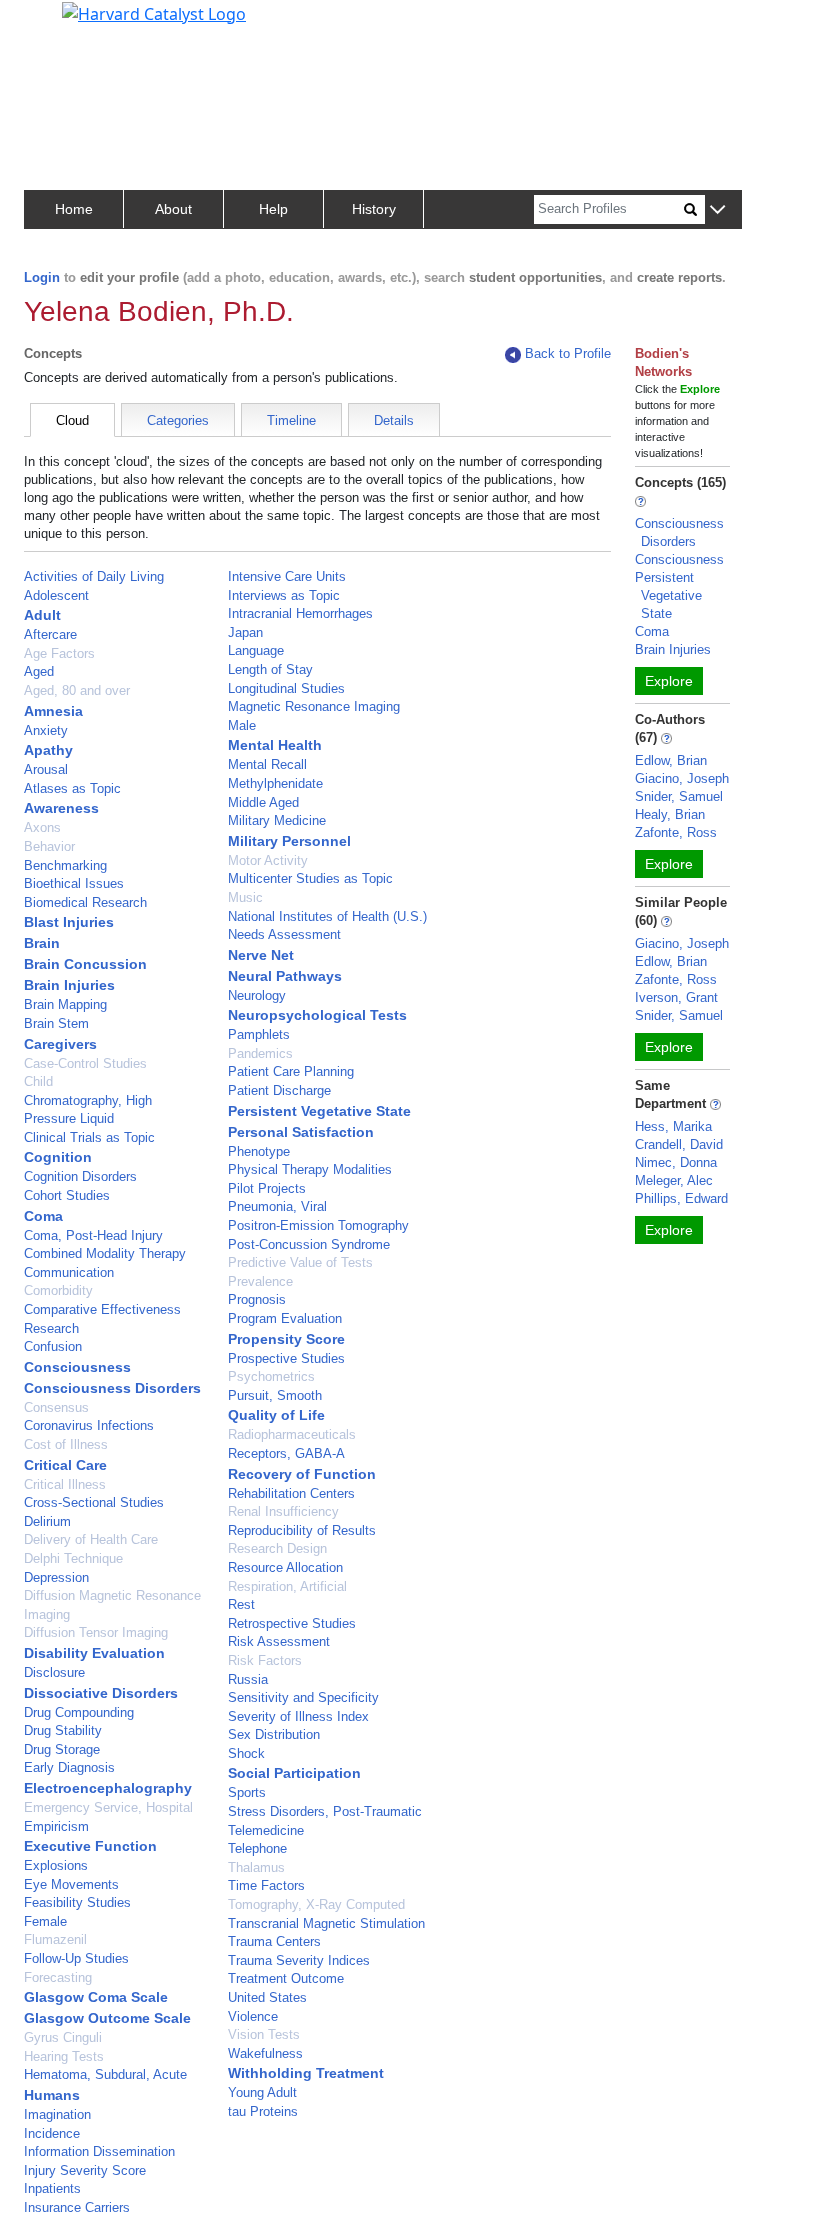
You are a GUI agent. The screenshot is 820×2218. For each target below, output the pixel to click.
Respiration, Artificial (287, 1586)
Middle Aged (263, 802)
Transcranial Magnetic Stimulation (326, 1923)
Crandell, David (679, 1144)
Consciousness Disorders (112, 1388)
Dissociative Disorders (101, 1693)
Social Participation (294, 1773)
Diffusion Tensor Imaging (96, 1632)
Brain (42, 943)
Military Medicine (277, 820)
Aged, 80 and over (77, 690)
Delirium (47, 1521)
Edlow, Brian (671, 760)
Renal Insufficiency (283, 1511)
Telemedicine (266, 1830)
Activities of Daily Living (94, 576)
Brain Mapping (65, 1004)
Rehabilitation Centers (291, 1493)
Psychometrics (271, 1376)
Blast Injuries (69, 922)
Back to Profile (568, 353)
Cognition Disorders (80, 1176)
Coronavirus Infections (89, 1425)
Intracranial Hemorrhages (300, 613)
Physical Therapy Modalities (310, 1169)
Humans (52, 2095)
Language (256, 650)
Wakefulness (265, 2053)
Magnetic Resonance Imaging (314, 706)
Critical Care (65, 1465)
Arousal (46, 769)
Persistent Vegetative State (319, 1111)
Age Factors (59, 653)
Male (242, 725)
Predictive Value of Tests (300, 1262)
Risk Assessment (279, 1641)
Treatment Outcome (286, 1978)
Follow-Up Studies (76, 1958)
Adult (42, 615)
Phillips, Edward (681, 1198)
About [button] (173, 209)
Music (245, 897)
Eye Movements (71, 1884)
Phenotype (259, 1151)
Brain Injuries (69, 985)
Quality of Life (276, 1415)
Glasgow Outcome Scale (107, 2018)
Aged (39, 671)
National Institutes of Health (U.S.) (327, 916)
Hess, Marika (673, 1126)
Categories (178, 420)
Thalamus (256, 1867)
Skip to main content (83, 24)
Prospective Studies (286, 1358)
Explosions (56, 1865)
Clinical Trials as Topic (89, 1137)
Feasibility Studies (77, 1902)
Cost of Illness (66, 1444)
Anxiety (46, 730)
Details (394, 420)
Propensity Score (286, 1339)
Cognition (58, 1157)
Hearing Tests (64, 2056)
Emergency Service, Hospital (108, 1807)
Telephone (257, 1848)
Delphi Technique (73, 1558)
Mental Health (275, 745)
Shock (246, 1753)
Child (38, 1081)
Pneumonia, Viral (277, 1206)
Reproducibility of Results (302, 1530)
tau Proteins (263, 2111)
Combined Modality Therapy (105, 1253)
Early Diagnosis (69, 1767)
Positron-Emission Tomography (318, 1225)
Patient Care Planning (291, 1071)
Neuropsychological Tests (317, 1015)
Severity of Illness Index (298, 1716)
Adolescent (56, 595)
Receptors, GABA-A (286, 1453)
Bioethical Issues (74, 883)
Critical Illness (65, 1484)
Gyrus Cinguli (63, 2037)
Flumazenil (55, 1939)
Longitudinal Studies (286, 688)
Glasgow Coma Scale (96, 1997)
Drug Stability (63, 1730)
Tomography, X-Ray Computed (316, 1904)
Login (42, 277)
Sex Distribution (274, 1734)
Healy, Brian (670, 814)
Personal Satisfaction (301, 1132)
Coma (43, 1216)
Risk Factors (265, 1660)
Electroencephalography (108, 1788)
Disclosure (54, 1672)
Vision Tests (264, 2034)
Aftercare (50, 634)
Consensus (56, 1407)
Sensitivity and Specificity (303, 1697)
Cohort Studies (67, 1195)
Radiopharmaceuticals (292, 1434)
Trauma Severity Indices (299, 1960)
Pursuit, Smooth (275, 1395)
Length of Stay (270, 669)
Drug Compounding (79, 1712)
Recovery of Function (302, 1474)
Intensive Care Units (287, 576)
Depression (56, 1577)
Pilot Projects (267, 1188)
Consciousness (77, 1367)
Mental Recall (267, 764)
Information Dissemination (99, 2151)
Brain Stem (56, 1023)
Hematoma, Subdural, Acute (105, 2074)
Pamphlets (259, 1034)
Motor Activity (268, 860)
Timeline (291, 420)
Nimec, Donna (676, 1162)
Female (45, 1921)
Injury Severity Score (85, 2170)
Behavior (49, 846)
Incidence (52, 2133)
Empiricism (56, 1826)
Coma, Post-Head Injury (93, 1235)
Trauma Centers (274, 1941)
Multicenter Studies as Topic (310, 878)
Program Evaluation (285, 1318)
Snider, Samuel (679, 796)
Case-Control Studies (85, 1063)
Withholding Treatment (306, 2073)
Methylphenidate (275, 783)
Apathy (48, 750)
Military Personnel (289, 841)
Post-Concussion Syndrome (309, 1244)
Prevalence (260, 1281)
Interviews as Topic (284, 595)
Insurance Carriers (77, 2207)
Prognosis (257, 1299)
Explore (669, 681)
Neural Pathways (285, 976)
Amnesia (53, 711)
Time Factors (266, 1885)
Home (74, 209)
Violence (253, 2016)
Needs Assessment (284, 934)
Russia (248, 1679)
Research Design (277, 1548)
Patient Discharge (279, 1090)
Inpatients (52, 2188)
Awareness (61, 808)
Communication (69, 1272)
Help (273, 209)
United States (267, 1997)
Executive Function (90, 1846)
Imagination (57, 2114)
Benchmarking (65, 865)
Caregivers (60, 1044)
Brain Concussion (85, 964)
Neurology (257, 995)
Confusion (53, 1346)
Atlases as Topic (72, 788)
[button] (717, 210)
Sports (247, 1792)
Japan (245, 632)
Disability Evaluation (94, 1653)
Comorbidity (58, 1290)
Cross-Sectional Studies (94, 1502)
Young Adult (262, 2092)
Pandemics (260, 1053)
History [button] (374, 209)
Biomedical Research (85, 902)
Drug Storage (62, 1749)
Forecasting (58, 1977)
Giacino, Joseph (682, 778)
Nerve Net (261, 955)
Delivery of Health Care (91, 1539)
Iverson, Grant (676, 997)
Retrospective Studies (292, 1623)
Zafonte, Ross (676, 832)
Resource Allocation (285, 1567)
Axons (42, 827)
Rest (241, 1604)
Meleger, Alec (674, 1180)
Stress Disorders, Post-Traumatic (325, 1811)
